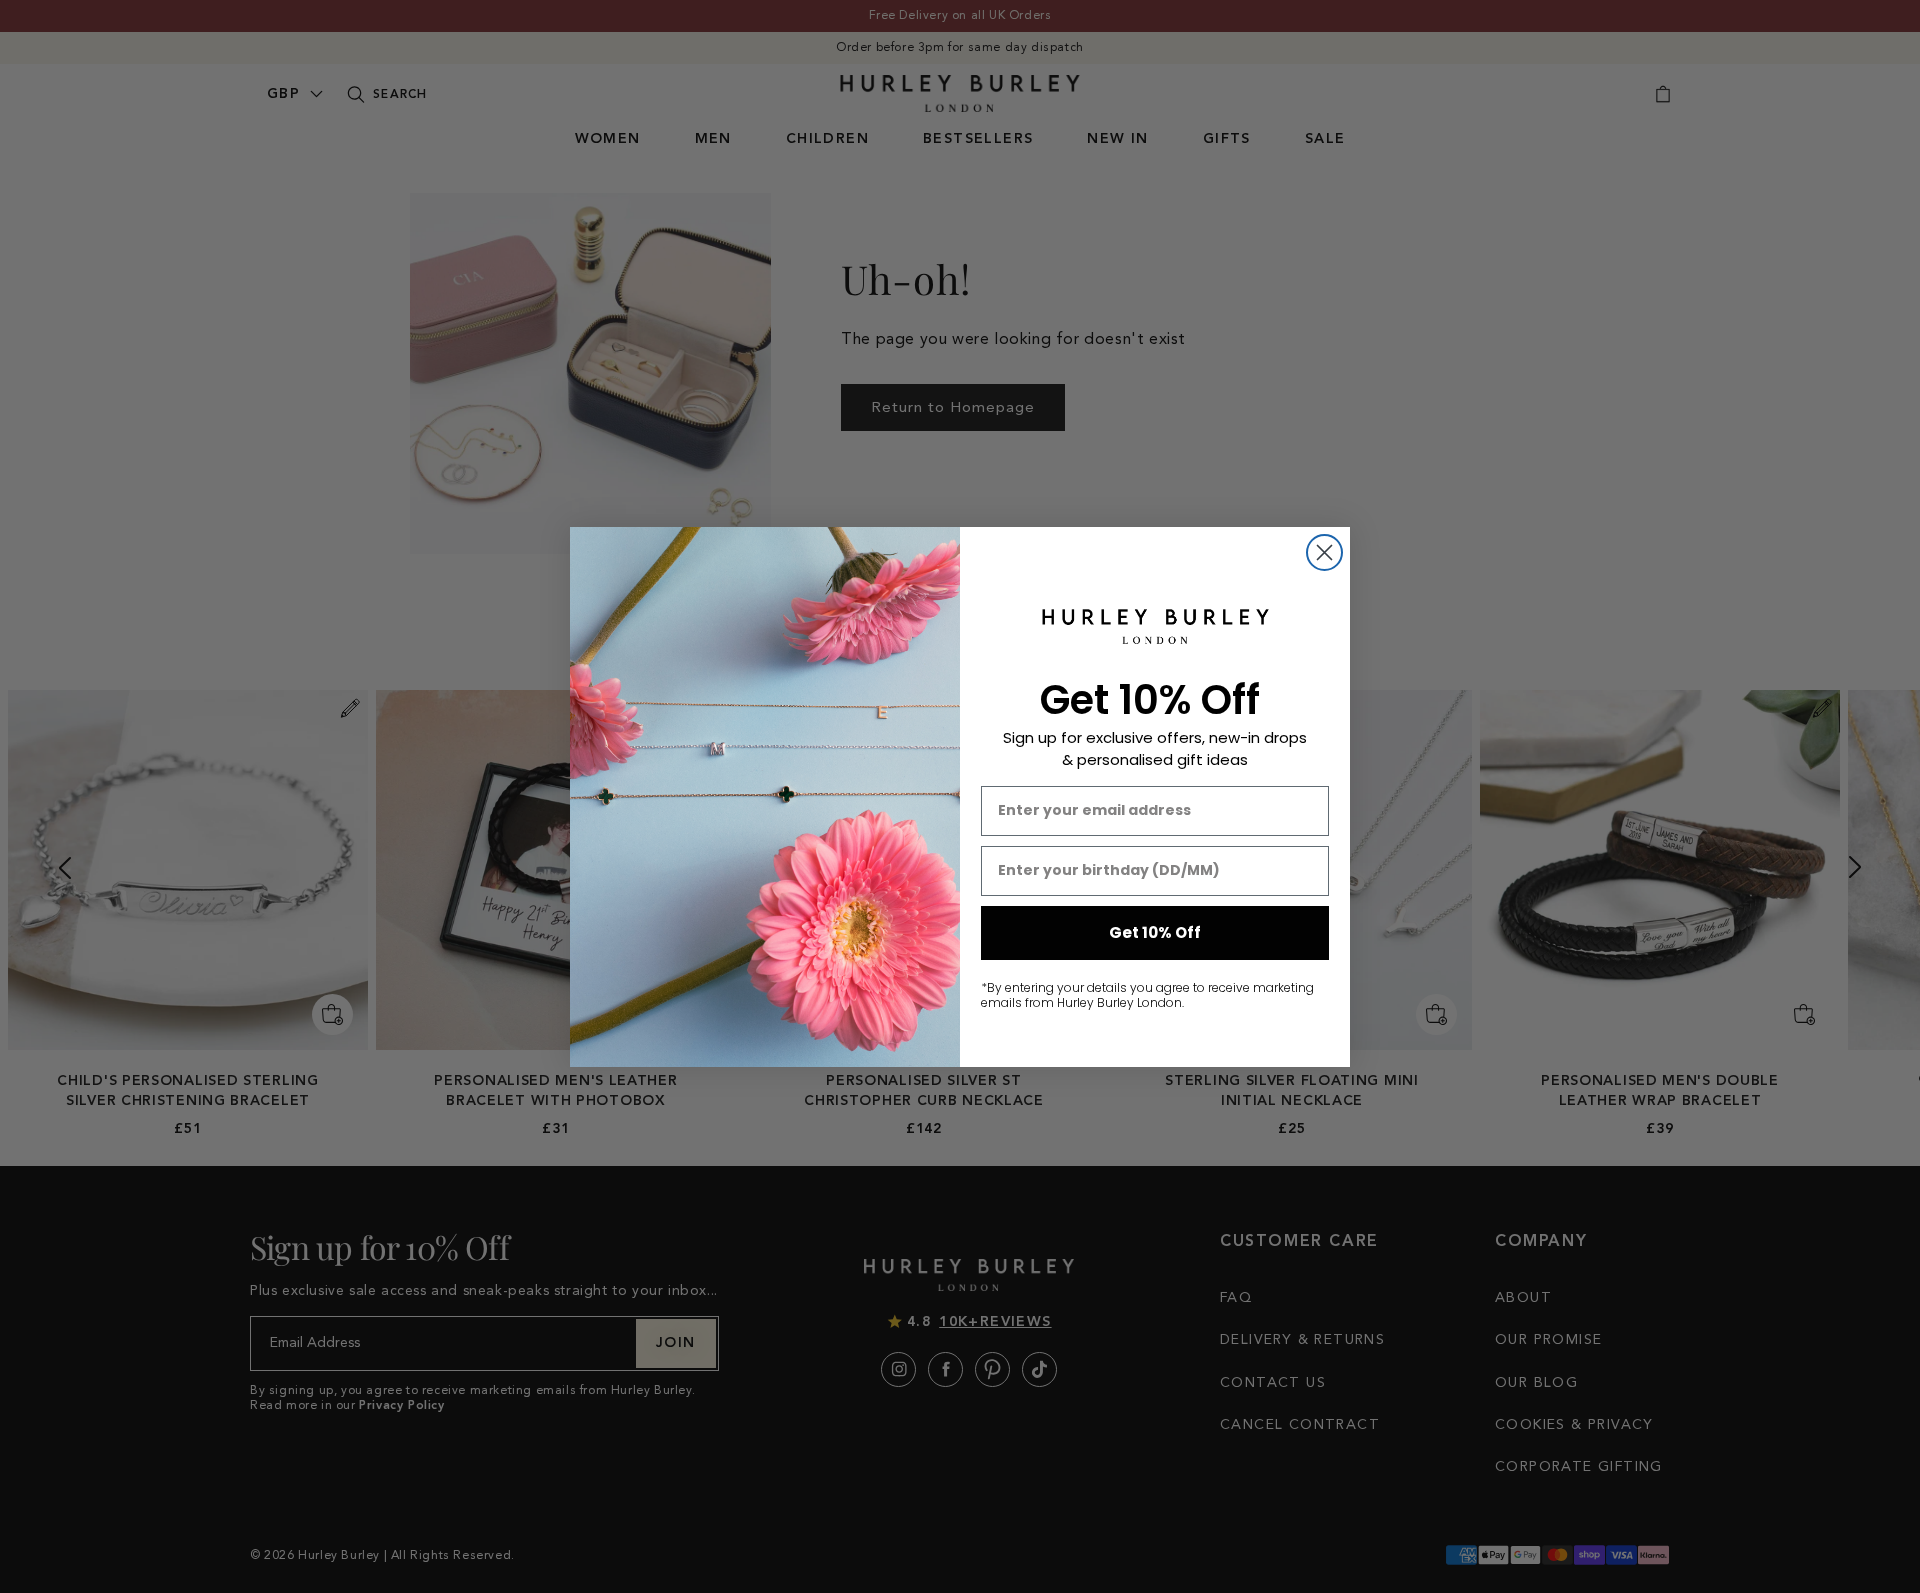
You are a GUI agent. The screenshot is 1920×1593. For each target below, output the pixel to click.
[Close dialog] (1324, 552)
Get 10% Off (1155, 932)
